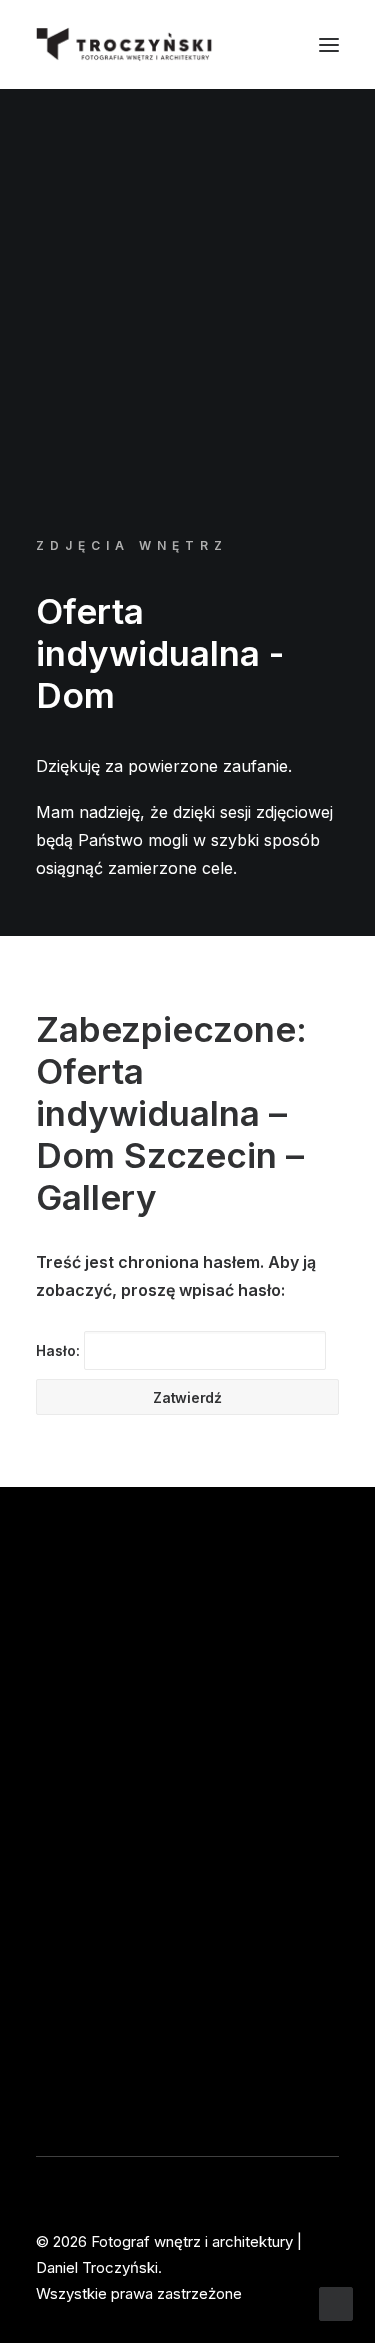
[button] (329, 44)
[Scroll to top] (336, 2302)
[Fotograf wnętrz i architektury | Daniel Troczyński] (124, 44)
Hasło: (60, 1350)
